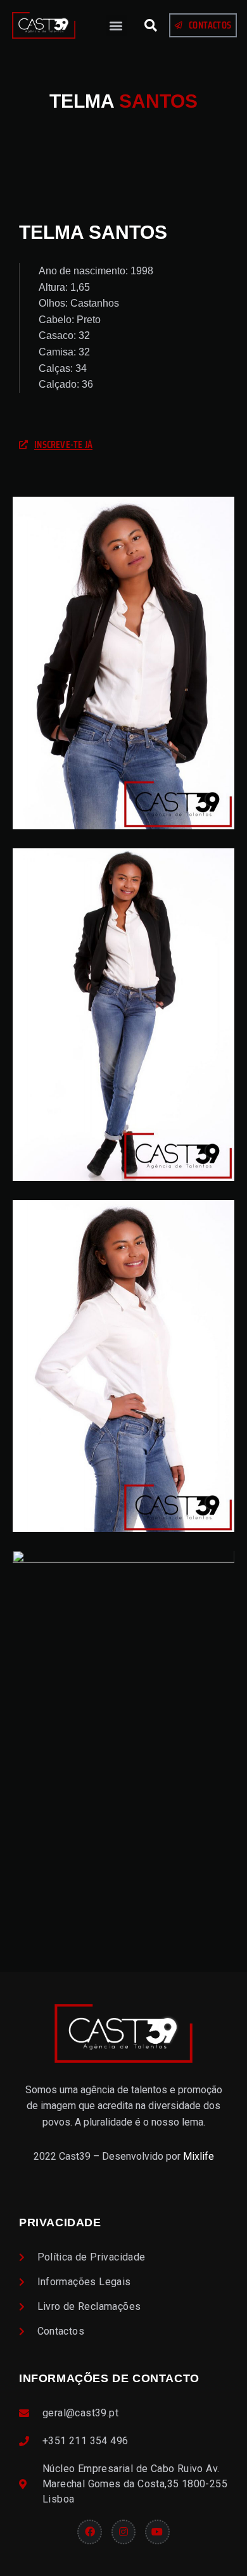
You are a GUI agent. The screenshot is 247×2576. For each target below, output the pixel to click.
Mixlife (199, 2156)
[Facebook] (89, 2532)
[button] (116, 26)
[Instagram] (123, 2532)
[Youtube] (157, 2532)
